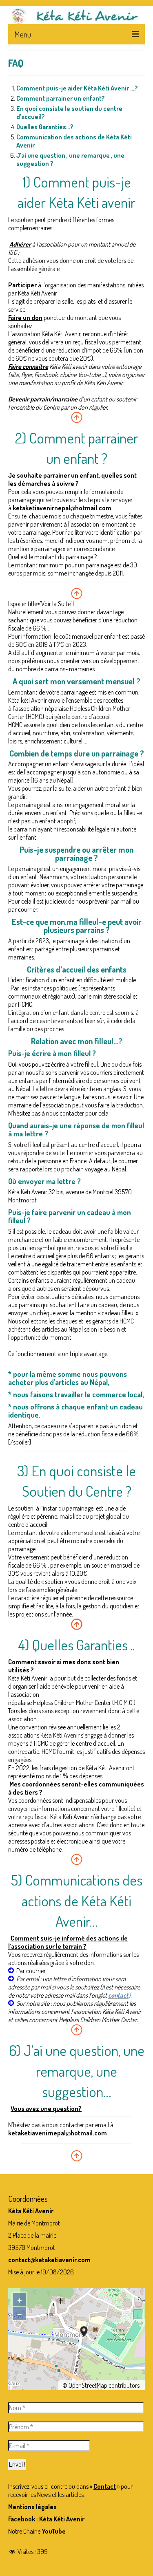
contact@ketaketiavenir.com (49, 2260)
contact (118, 1995)
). (130, 1995)
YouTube (54, 2531)
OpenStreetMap (88, 2385)
